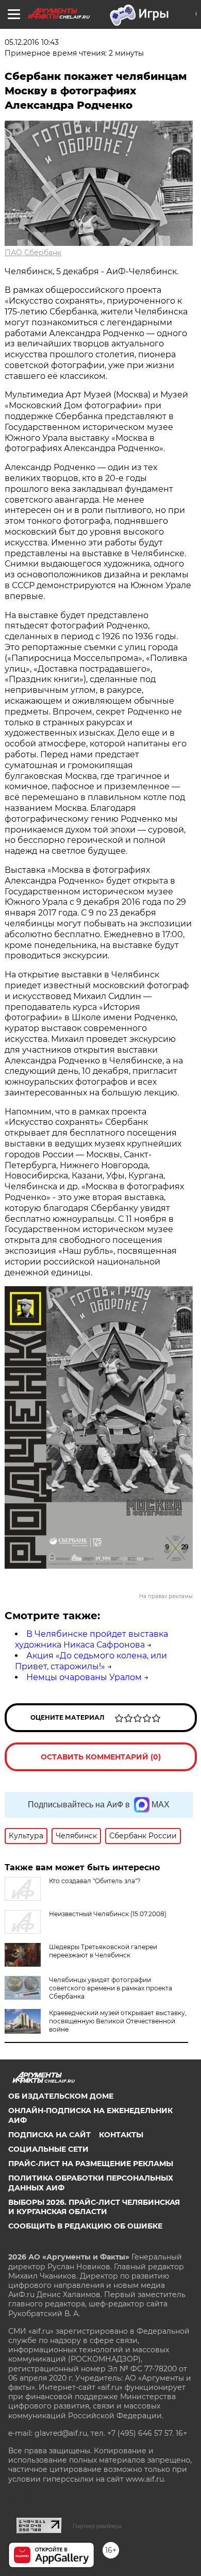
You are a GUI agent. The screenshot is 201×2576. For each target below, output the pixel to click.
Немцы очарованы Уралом (84, 1677)
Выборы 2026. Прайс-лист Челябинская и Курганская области (94, 2207)
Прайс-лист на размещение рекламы (91, 2164)
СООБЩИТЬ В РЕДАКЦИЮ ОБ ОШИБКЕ (85, 2226)
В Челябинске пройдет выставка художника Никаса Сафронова (91, 1639)
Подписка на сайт (49, 2135)
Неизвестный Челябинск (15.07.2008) (108, 1914)
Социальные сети (48, 2149)
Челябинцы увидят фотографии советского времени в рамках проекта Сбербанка (111, 1988)
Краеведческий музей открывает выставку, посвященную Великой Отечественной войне (118, 2021)
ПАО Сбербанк (33, 253)
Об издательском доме (61, 2096)
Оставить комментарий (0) (101, 1757)
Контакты (121, 2135)
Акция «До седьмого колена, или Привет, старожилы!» (91, 1661)
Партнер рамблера (97, 2526)
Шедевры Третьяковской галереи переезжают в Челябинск (103, 1951)
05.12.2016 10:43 (32, 42)
